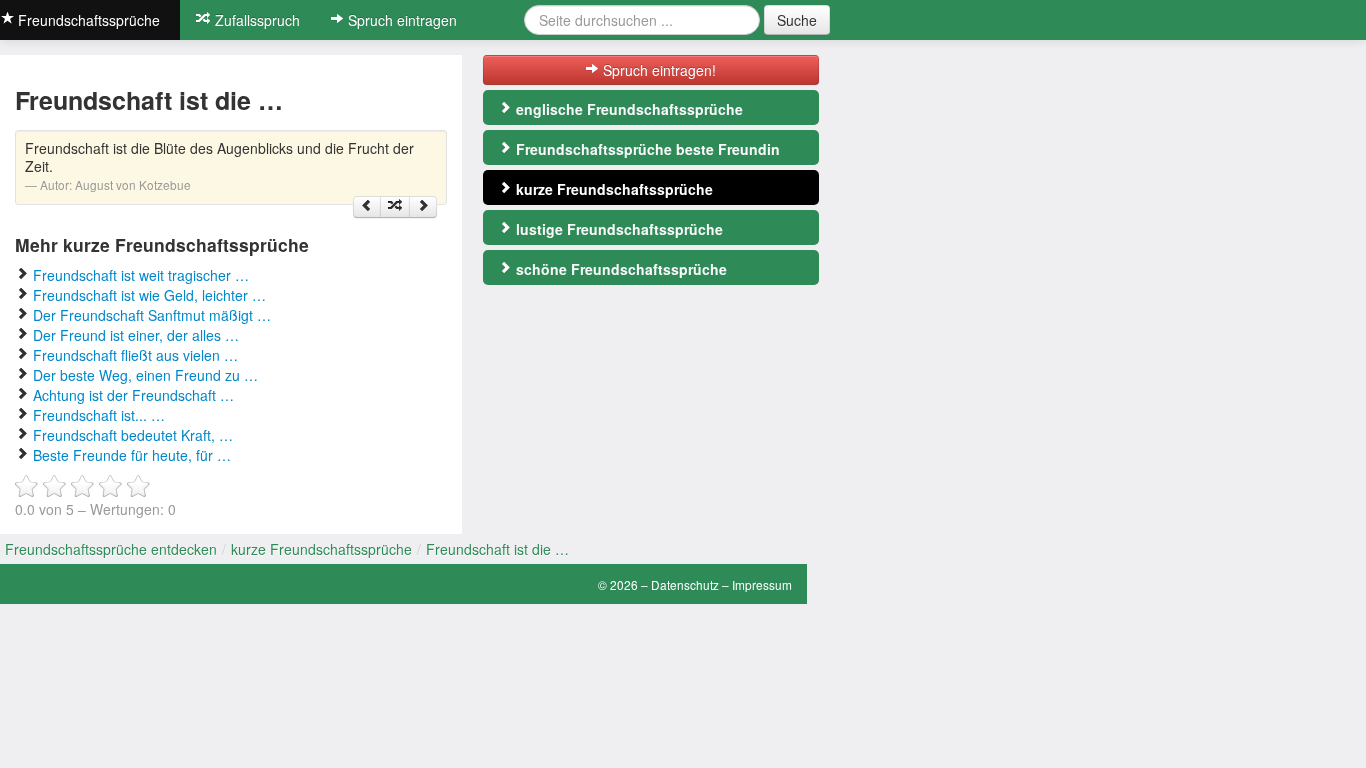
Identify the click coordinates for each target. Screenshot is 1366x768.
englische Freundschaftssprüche (627, 109)
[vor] (423, 207)
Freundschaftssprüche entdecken (111, 549)
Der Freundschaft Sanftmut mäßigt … (152, 315)
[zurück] (367, 207)
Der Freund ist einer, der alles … (136, 335)
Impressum (762, 584)
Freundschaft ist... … (99, 415)
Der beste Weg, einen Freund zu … (145, 375)
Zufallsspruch (255, 20)
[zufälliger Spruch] (395, 207)
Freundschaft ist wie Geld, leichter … (149, 295)
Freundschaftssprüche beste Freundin (646, 149)
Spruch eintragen (400, 20)
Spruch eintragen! (657, 70)
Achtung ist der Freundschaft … (133, 395)
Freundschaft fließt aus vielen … (135, 355)
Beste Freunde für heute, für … (132, 455)
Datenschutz (685, 584)
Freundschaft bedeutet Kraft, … (133, 435)
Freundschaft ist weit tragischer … (141, 275)
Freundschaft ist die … (497, 549)
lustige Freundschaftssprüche (617, 229)
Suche (797, 20)
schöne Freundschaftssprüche (619, 269)
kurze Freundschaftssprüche (612, 189)
